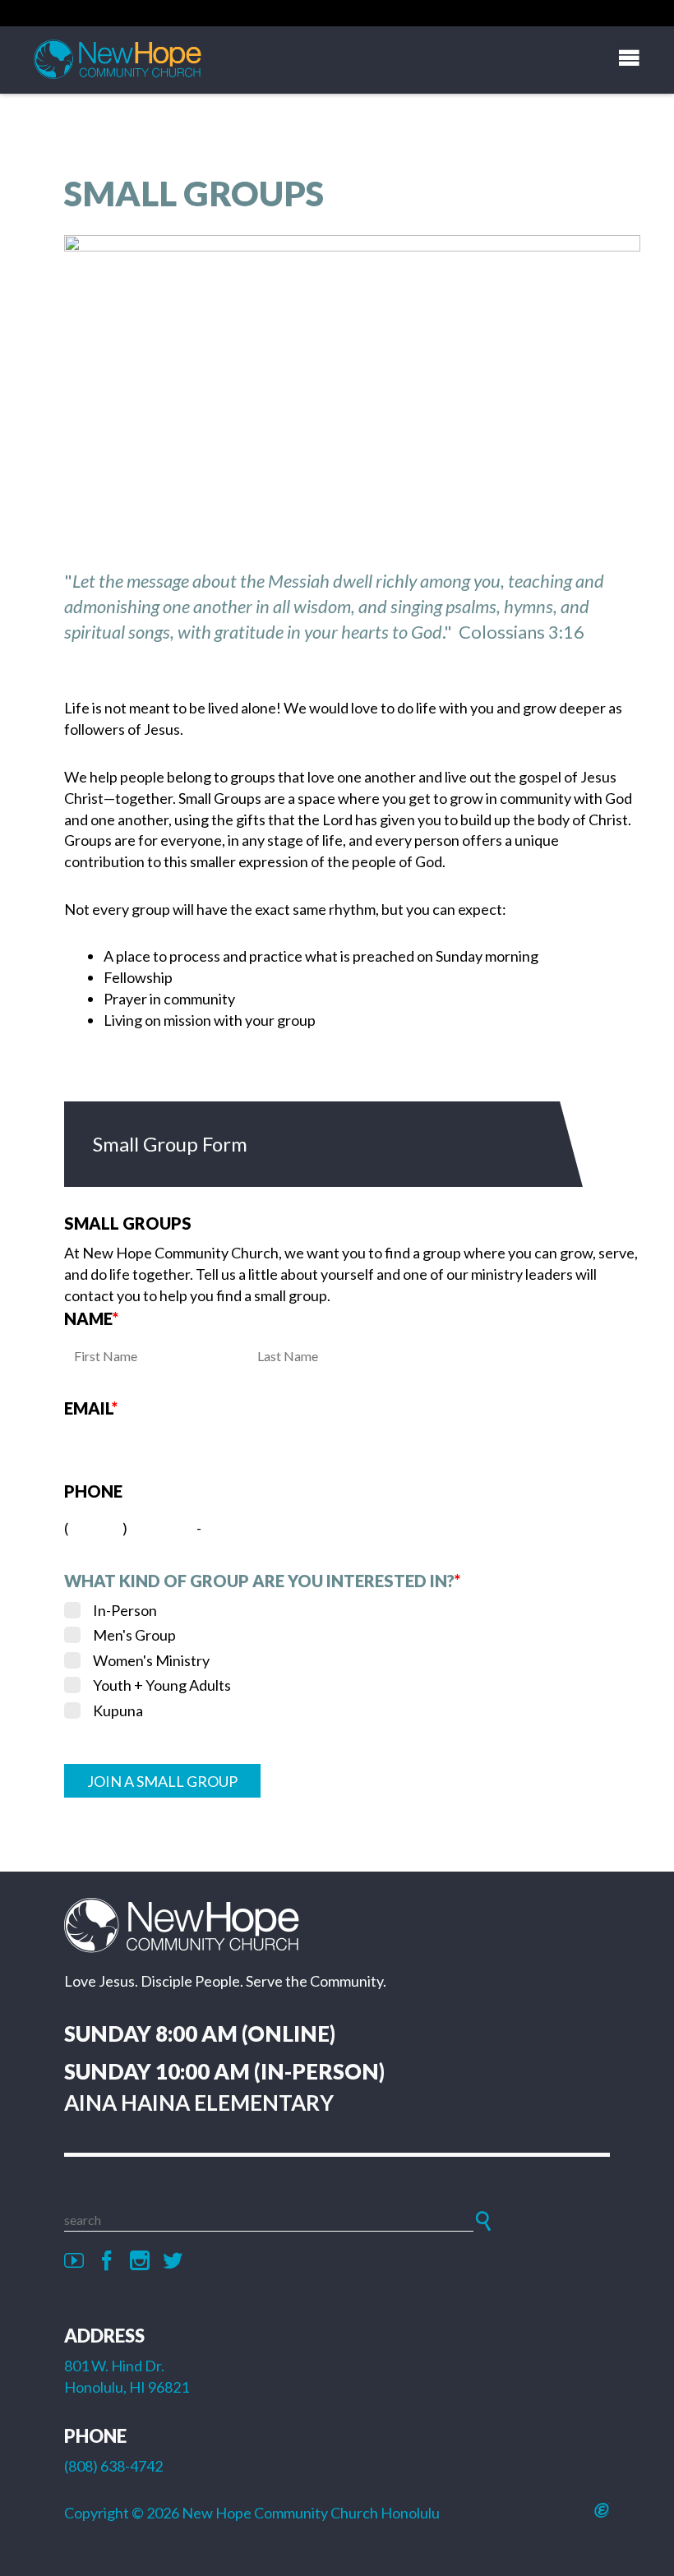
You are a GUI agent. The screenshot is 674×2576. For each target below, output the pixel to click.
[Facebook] (107, 2261)
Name (91, 1318)
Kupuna (118, 1710)
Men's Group (134, 1635)
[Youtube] (74, 2261)
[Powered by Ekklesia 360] (602, 2510)
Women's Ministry (151, 1660)
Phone (93, 1491)
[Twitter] (173, 2261)
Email (91, 1408)
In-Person (125, 1610)
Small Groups (128, 1223)
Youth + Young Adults (162, 1685)
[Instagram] (140, 2261)
